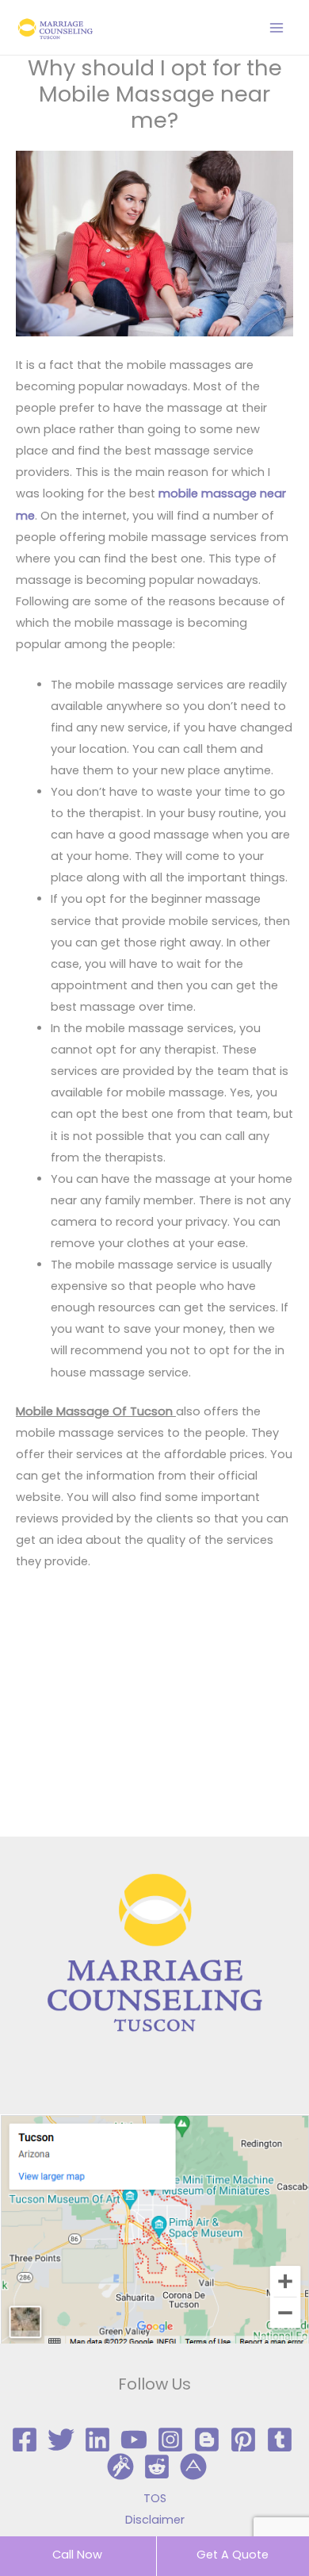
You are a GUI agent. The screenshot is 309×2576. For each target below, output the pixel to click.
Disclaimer (155, 2520)
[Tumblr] (280, 2440)
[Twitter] (61, 2440)
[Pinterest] (243, 2440)
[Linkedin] (97, 2440)
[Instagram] (170, 2440)
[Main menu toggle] (277, 28)
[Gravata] (120, 2467)
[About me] (193, 2467)
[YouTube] (134, 2440)
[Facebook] (25, 2440)
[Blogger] (207, 2440)
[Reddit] (157, 2467)
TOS (155, 2498)
